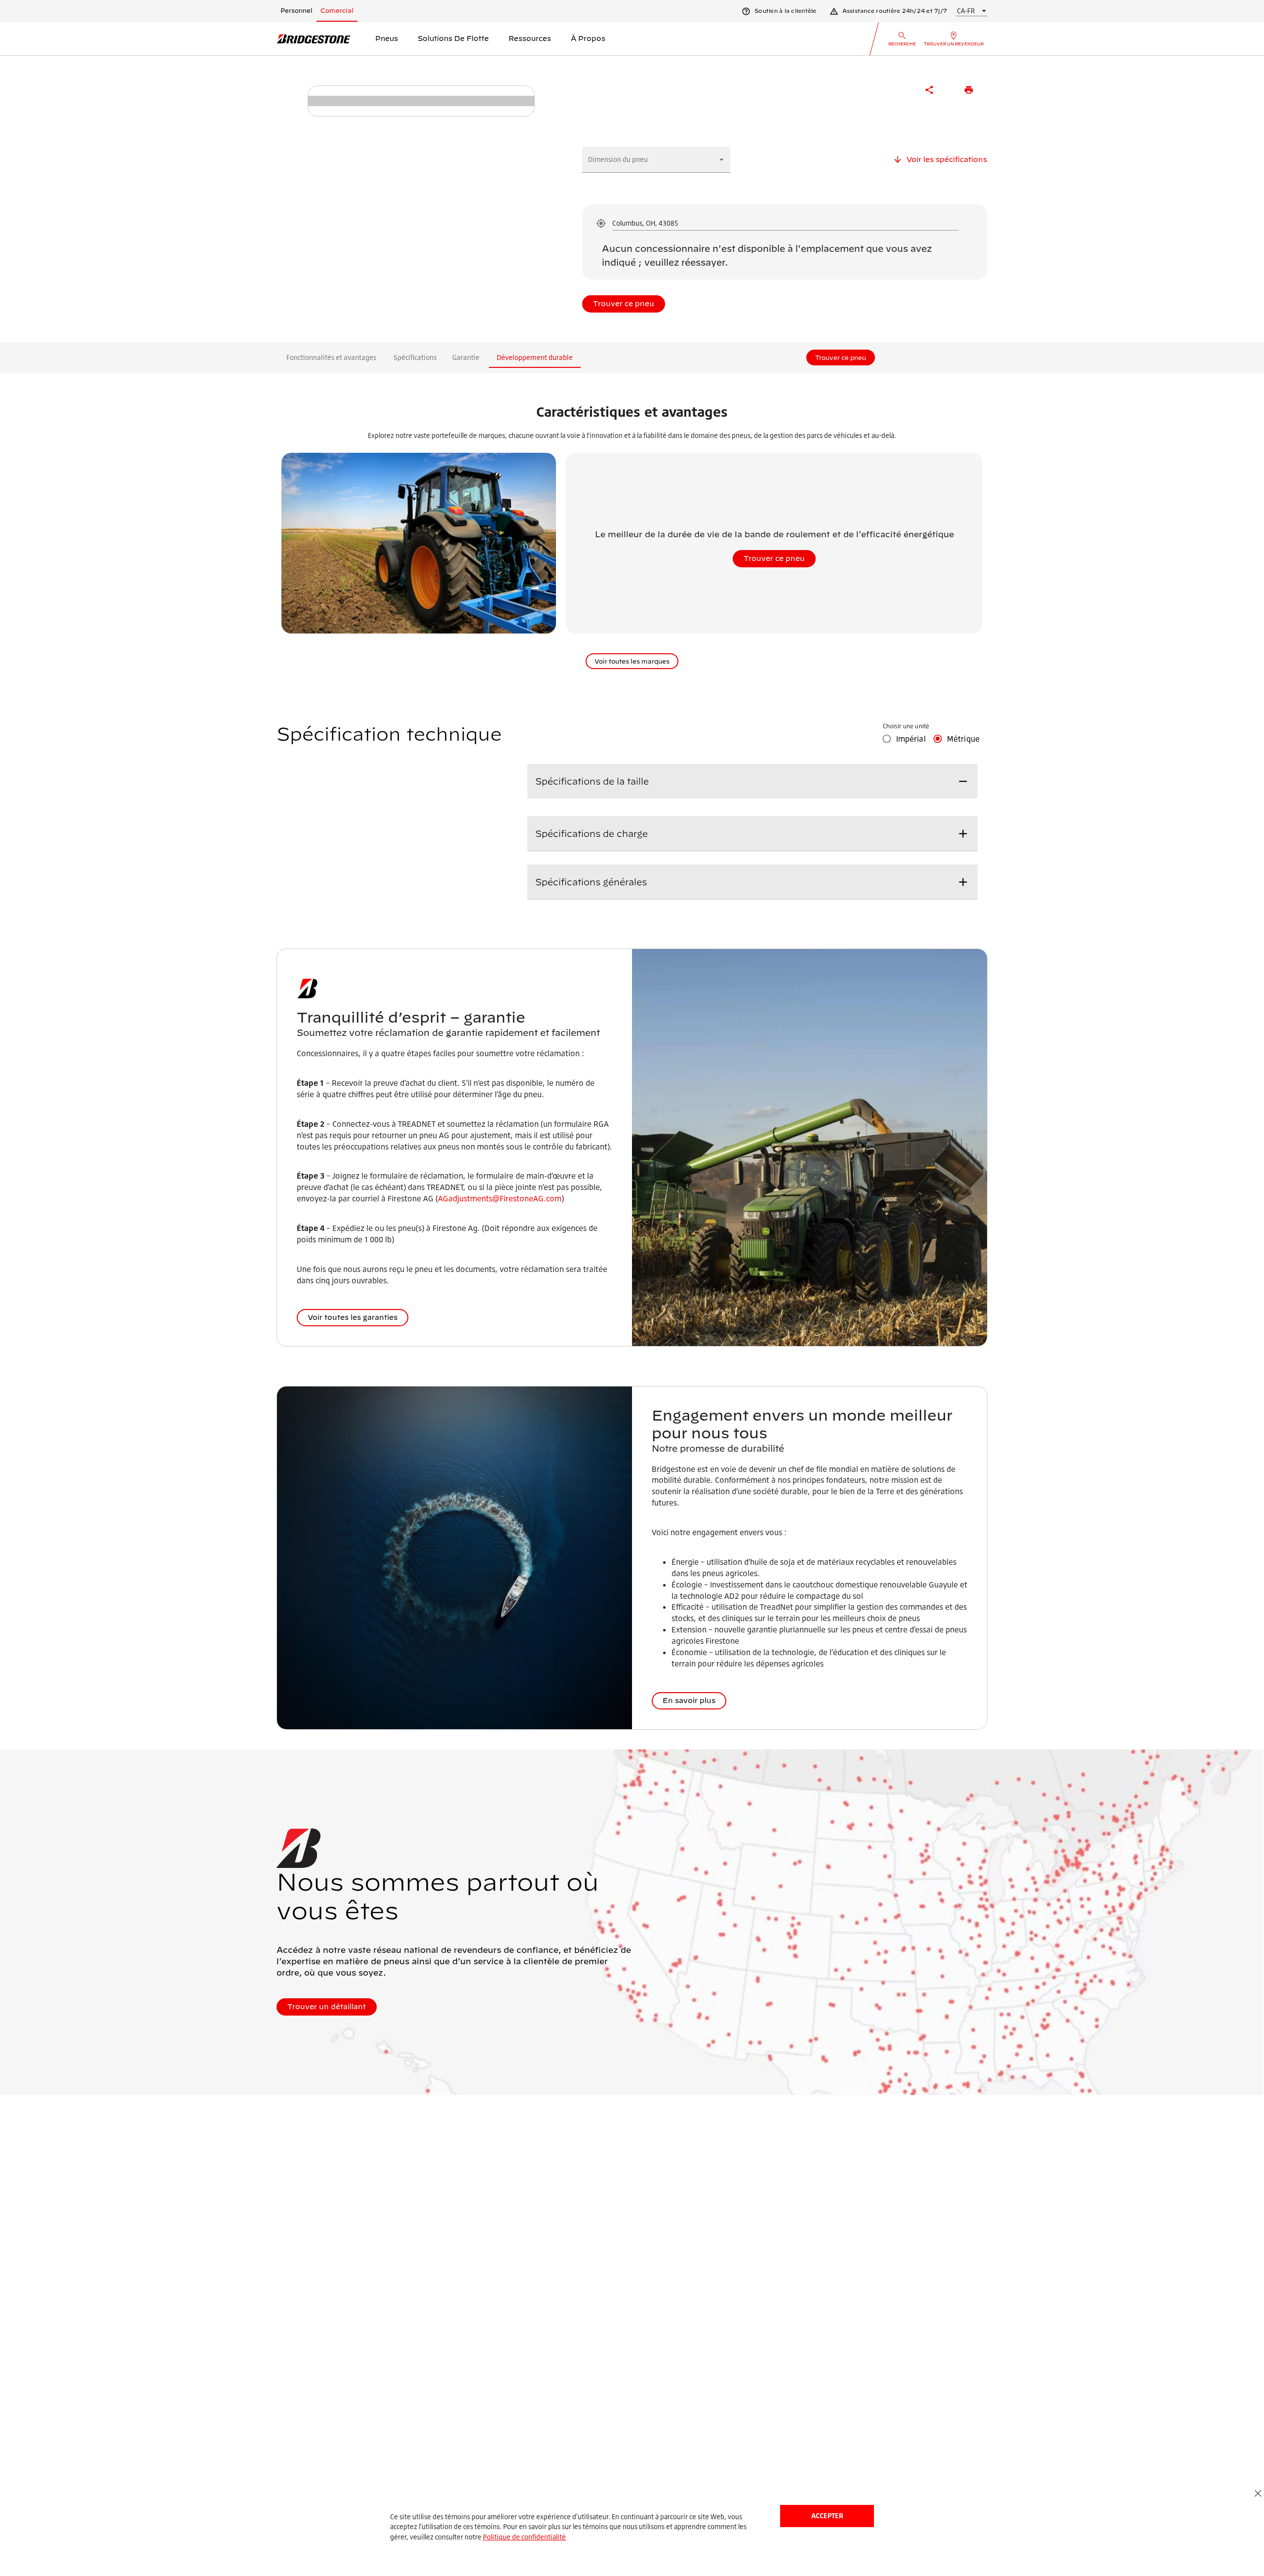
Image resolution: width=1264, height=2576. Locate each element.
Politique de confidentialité (524, 2537)
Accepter (827, 2516)
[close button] (1258, 2494)
